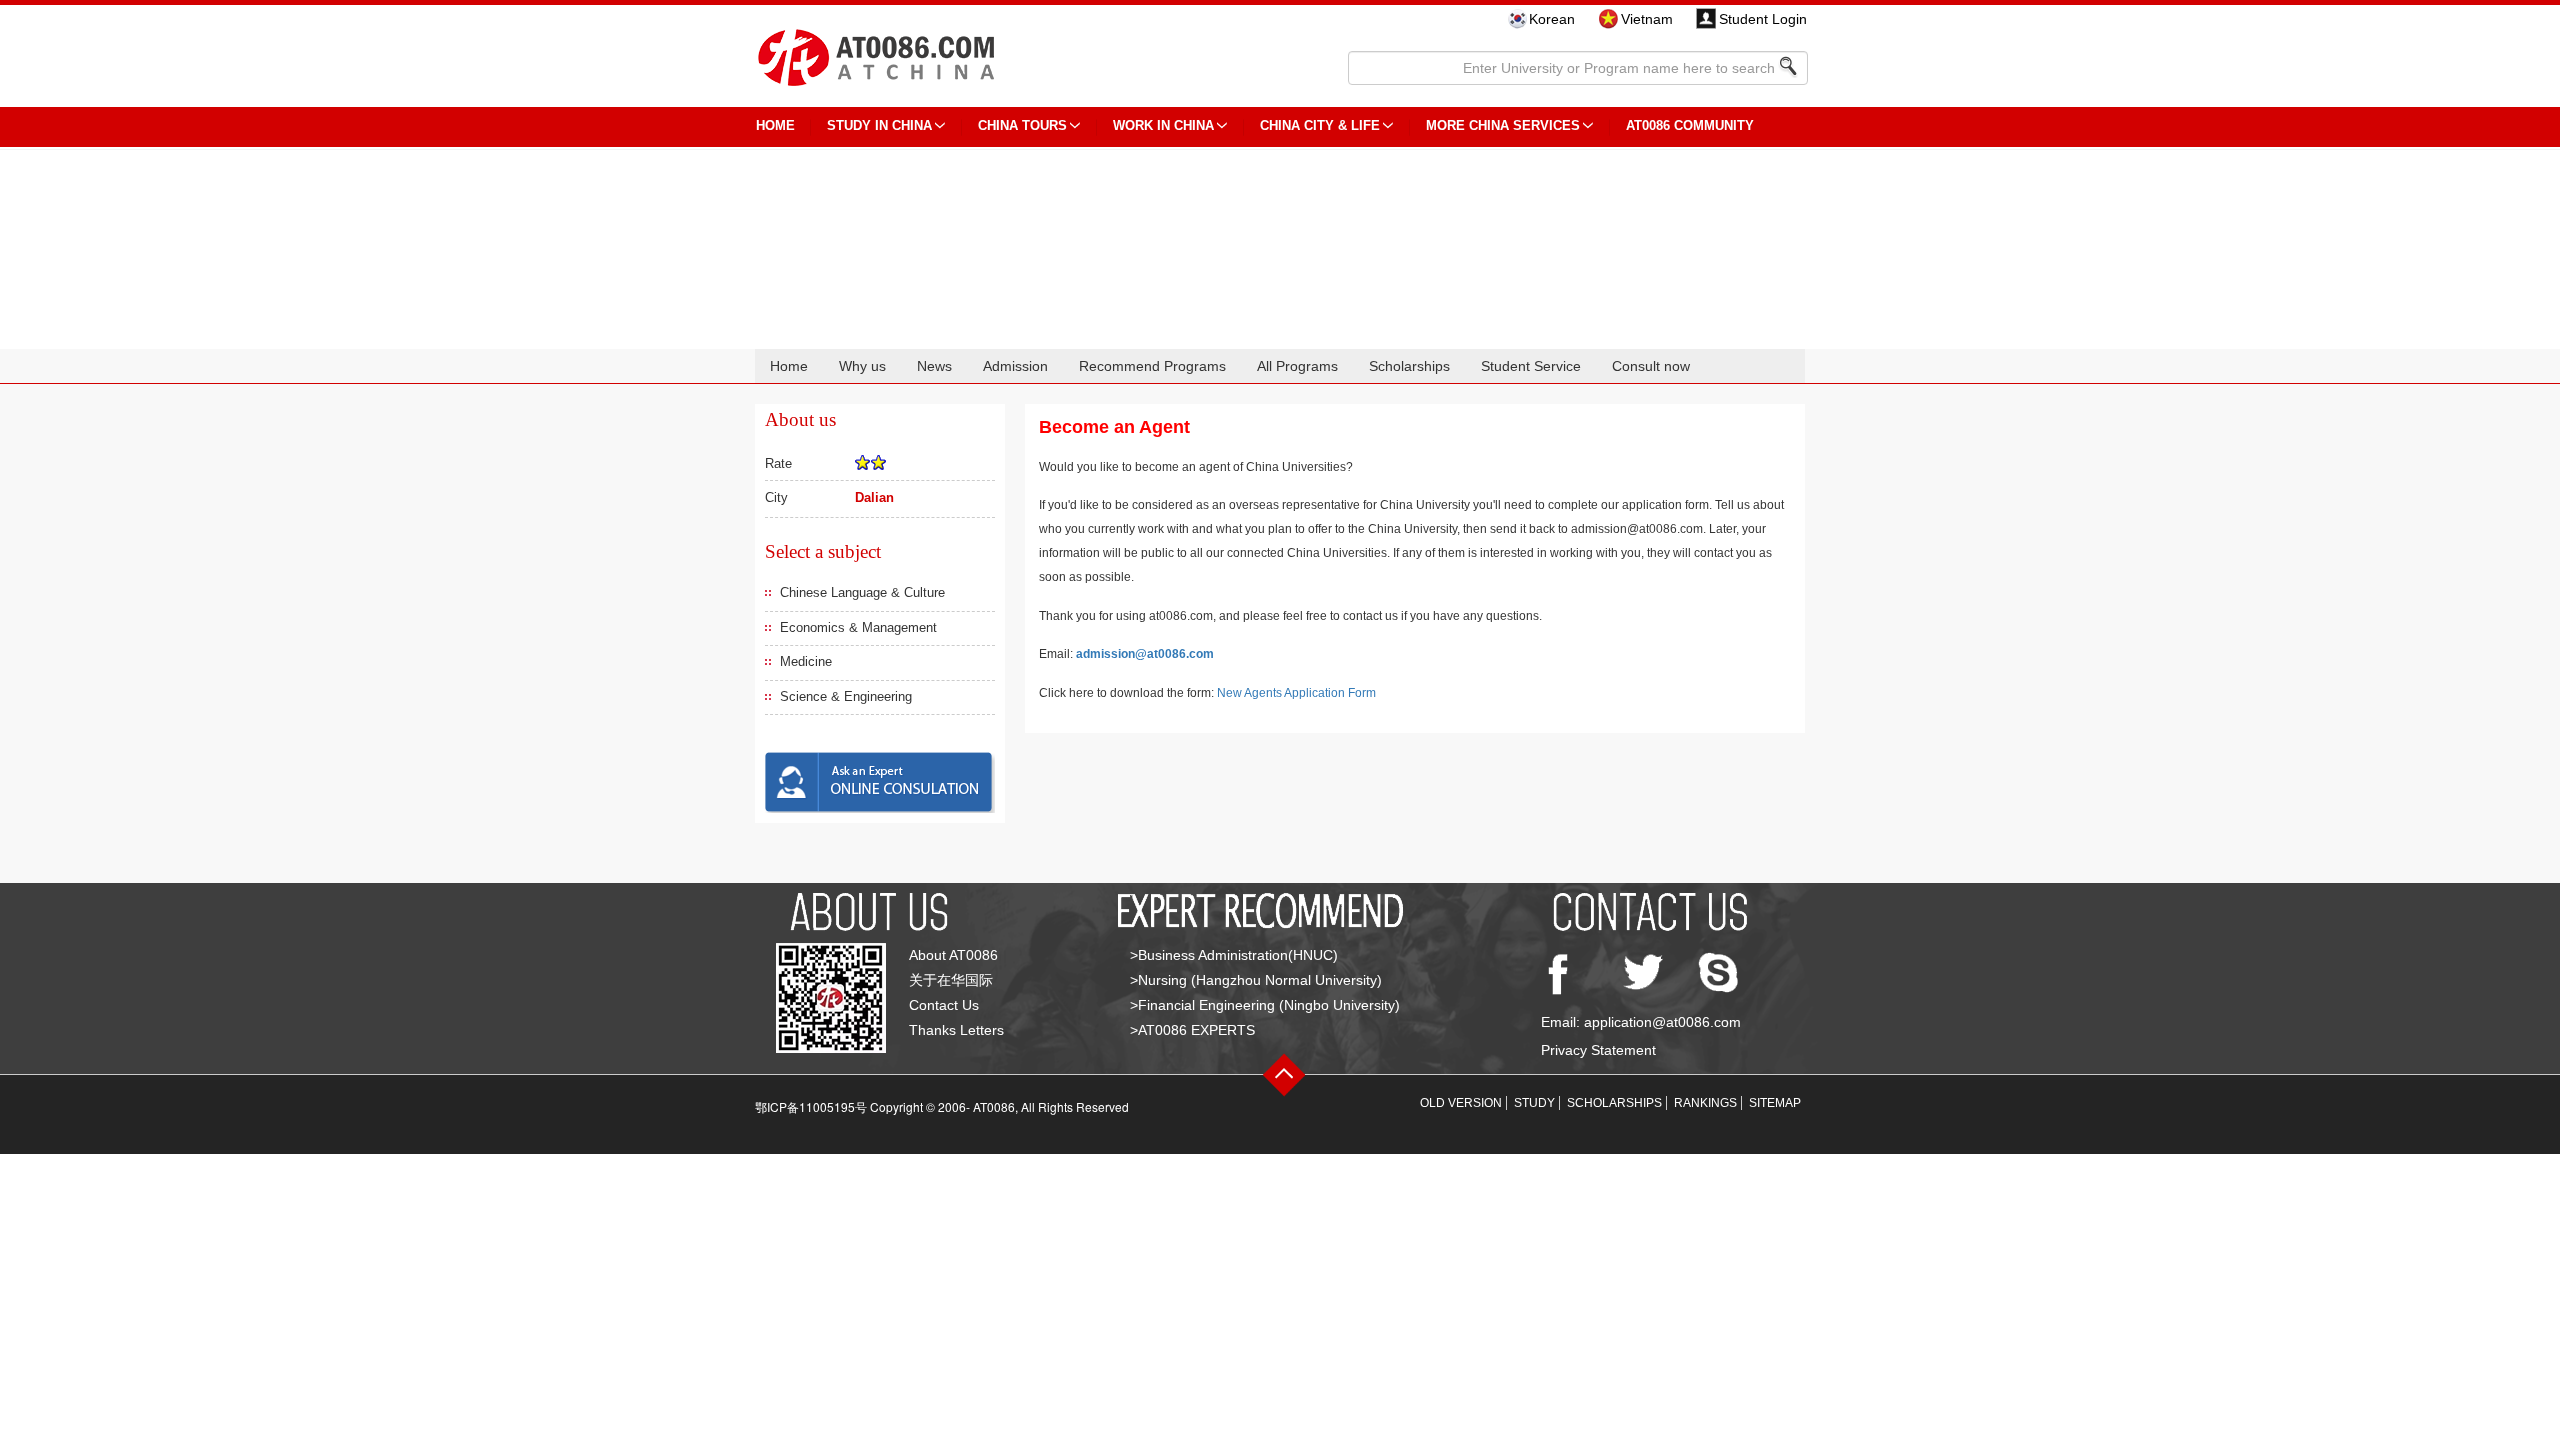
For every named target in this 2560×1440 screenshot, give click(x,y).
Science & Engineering (846, 696)
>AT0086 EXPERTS (1192, 1030)
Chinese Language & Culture (862, 592)
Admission (1015, 366)
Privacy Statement (1598, 1050)
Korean (1552, 19)
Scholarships (1409, 366)
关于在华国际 (951, 980)
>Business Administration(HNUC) (1234, 955)
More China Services (1503, 125)
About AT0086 (953, 955)
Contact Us (944, 1005)
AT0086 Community (1690, 125)
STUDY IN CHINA (879, 125)
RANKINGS (1705, 1103)
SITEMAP (1775, 1103)
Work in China (1163, 125)
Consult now (1651, 366)
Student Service (1531, 366)
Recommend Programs (1152, 366)
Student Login (1763, 19)
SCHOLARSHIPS (1614, 1103)
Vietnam (1647, 19)
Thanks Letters (956, 1030)
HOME (775, 125)
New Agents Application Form (1296, 693)
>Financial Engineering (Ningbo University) (1265, 1005)
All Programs (1297, 366)
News (934, 366)
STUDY (1534, 1103)
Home (789, 366)
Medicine (806, 661)
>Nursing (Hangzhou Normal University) (1256, 980)
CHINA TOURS (1022, 125)
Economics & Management (858, 627)
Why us (862, 366)
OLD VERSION (1461, 1103)
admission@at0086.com (1145, 654)
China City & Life (1320, 125)
